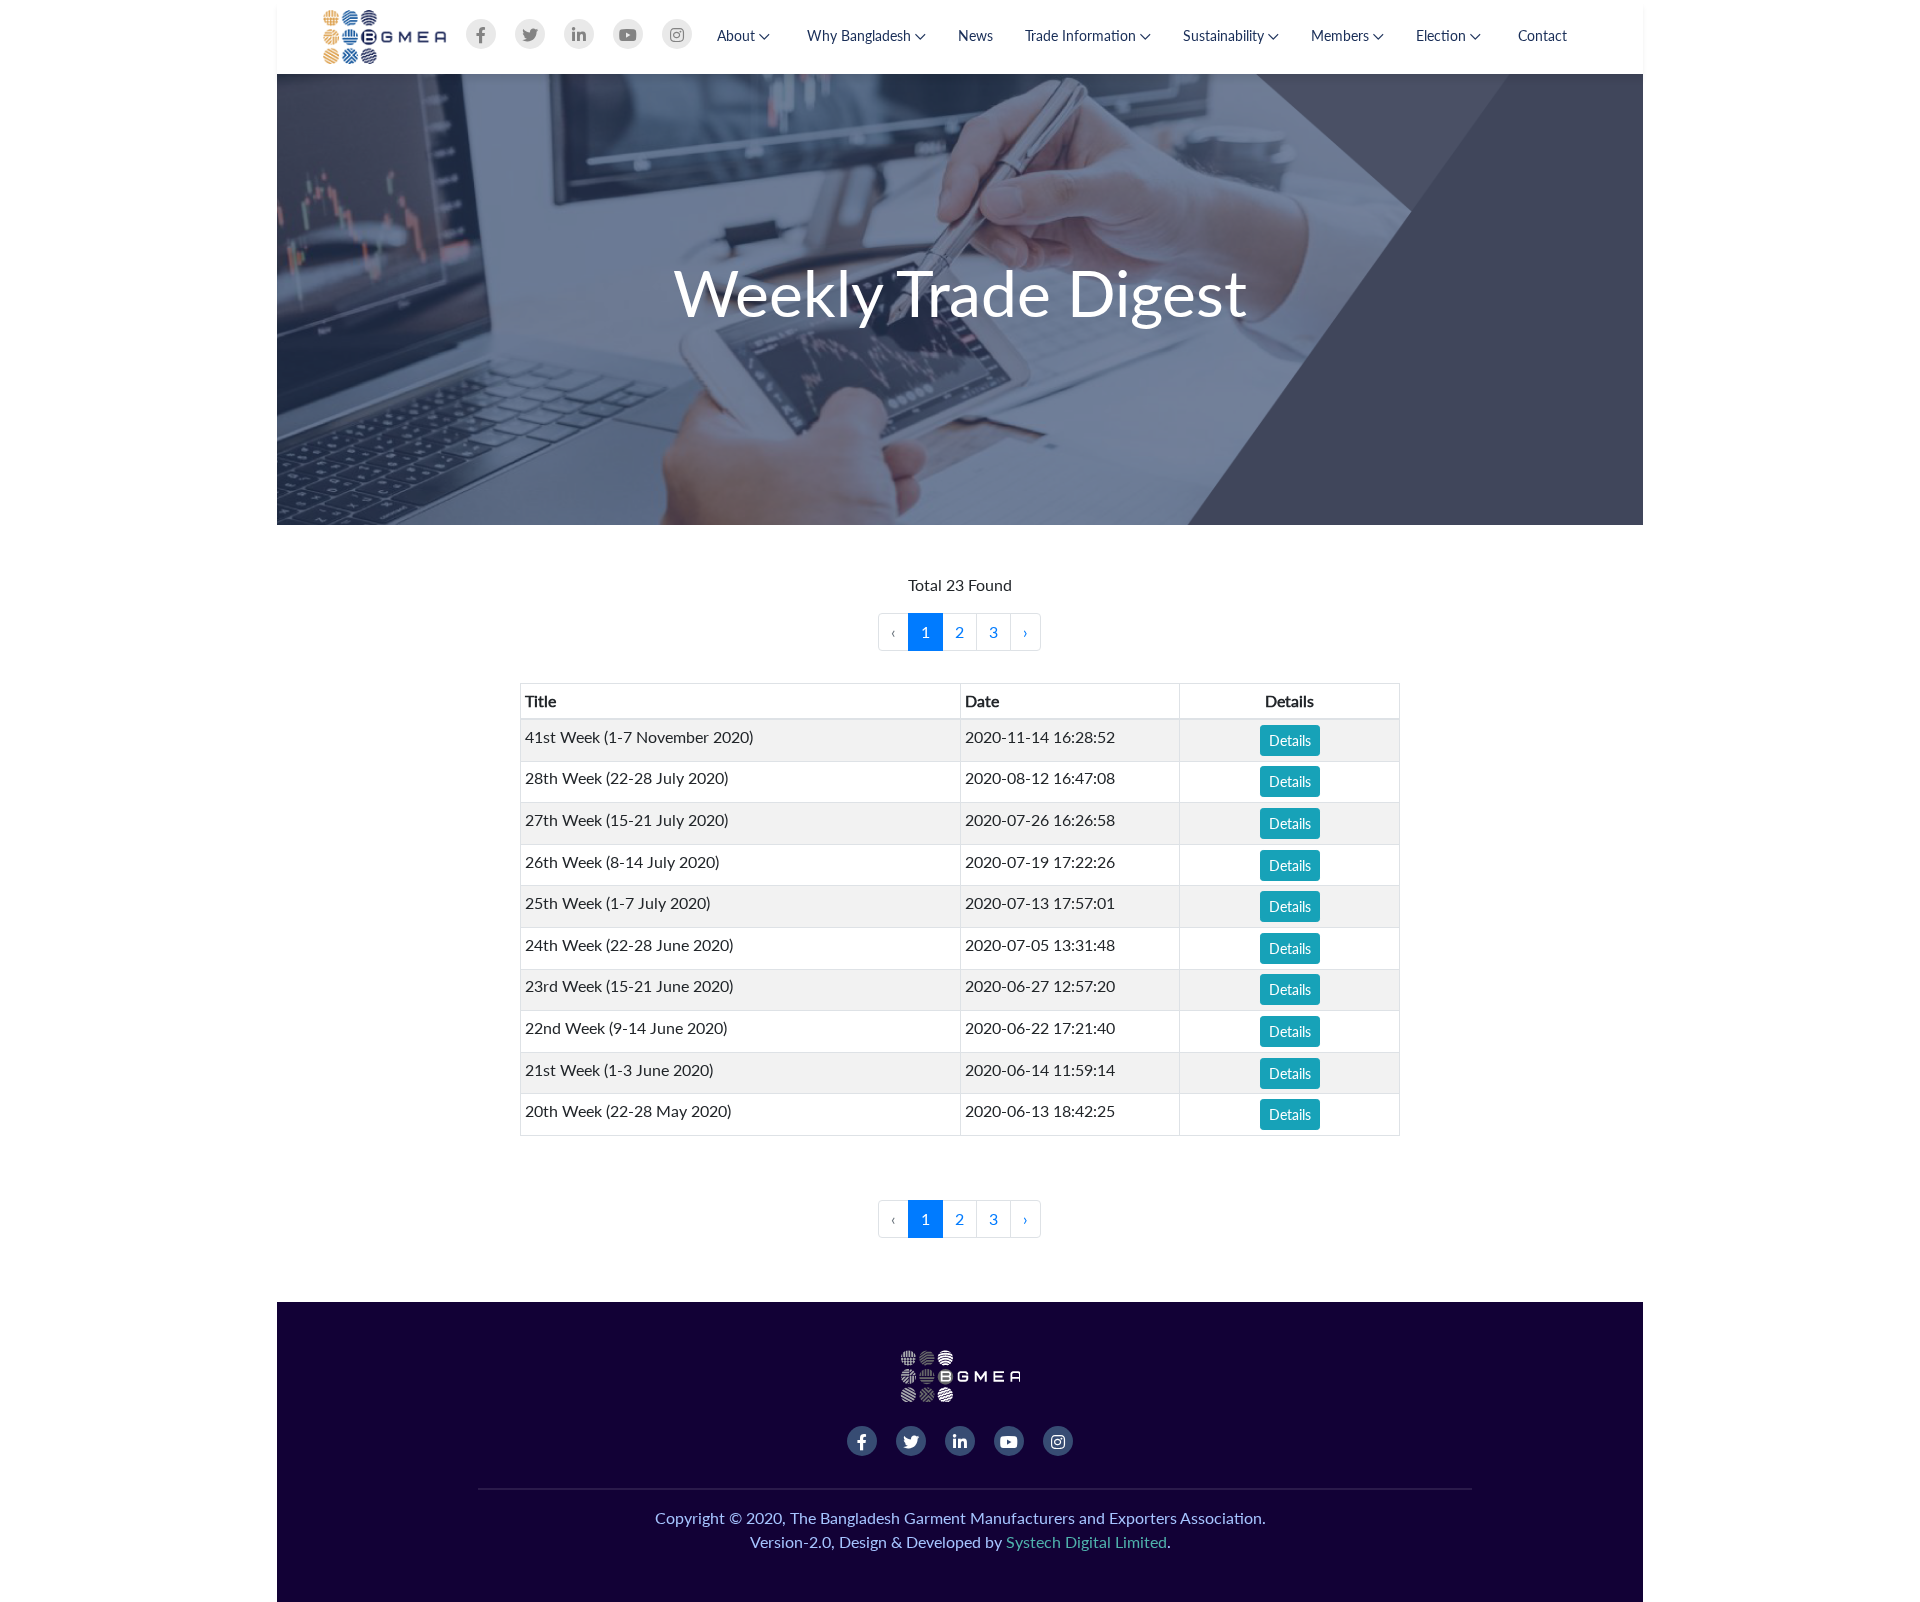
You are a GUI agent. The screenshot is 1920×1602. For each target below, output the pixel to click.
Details (1290, 740)
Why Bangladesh (861, 35)
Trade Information (1082, 35)
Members (1342, 35)
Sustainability (1225, 35)
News (975, 35)
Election (1443, 35)
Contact (1542, 35)
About (738, 35)
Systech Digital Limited (1086, 1541)
